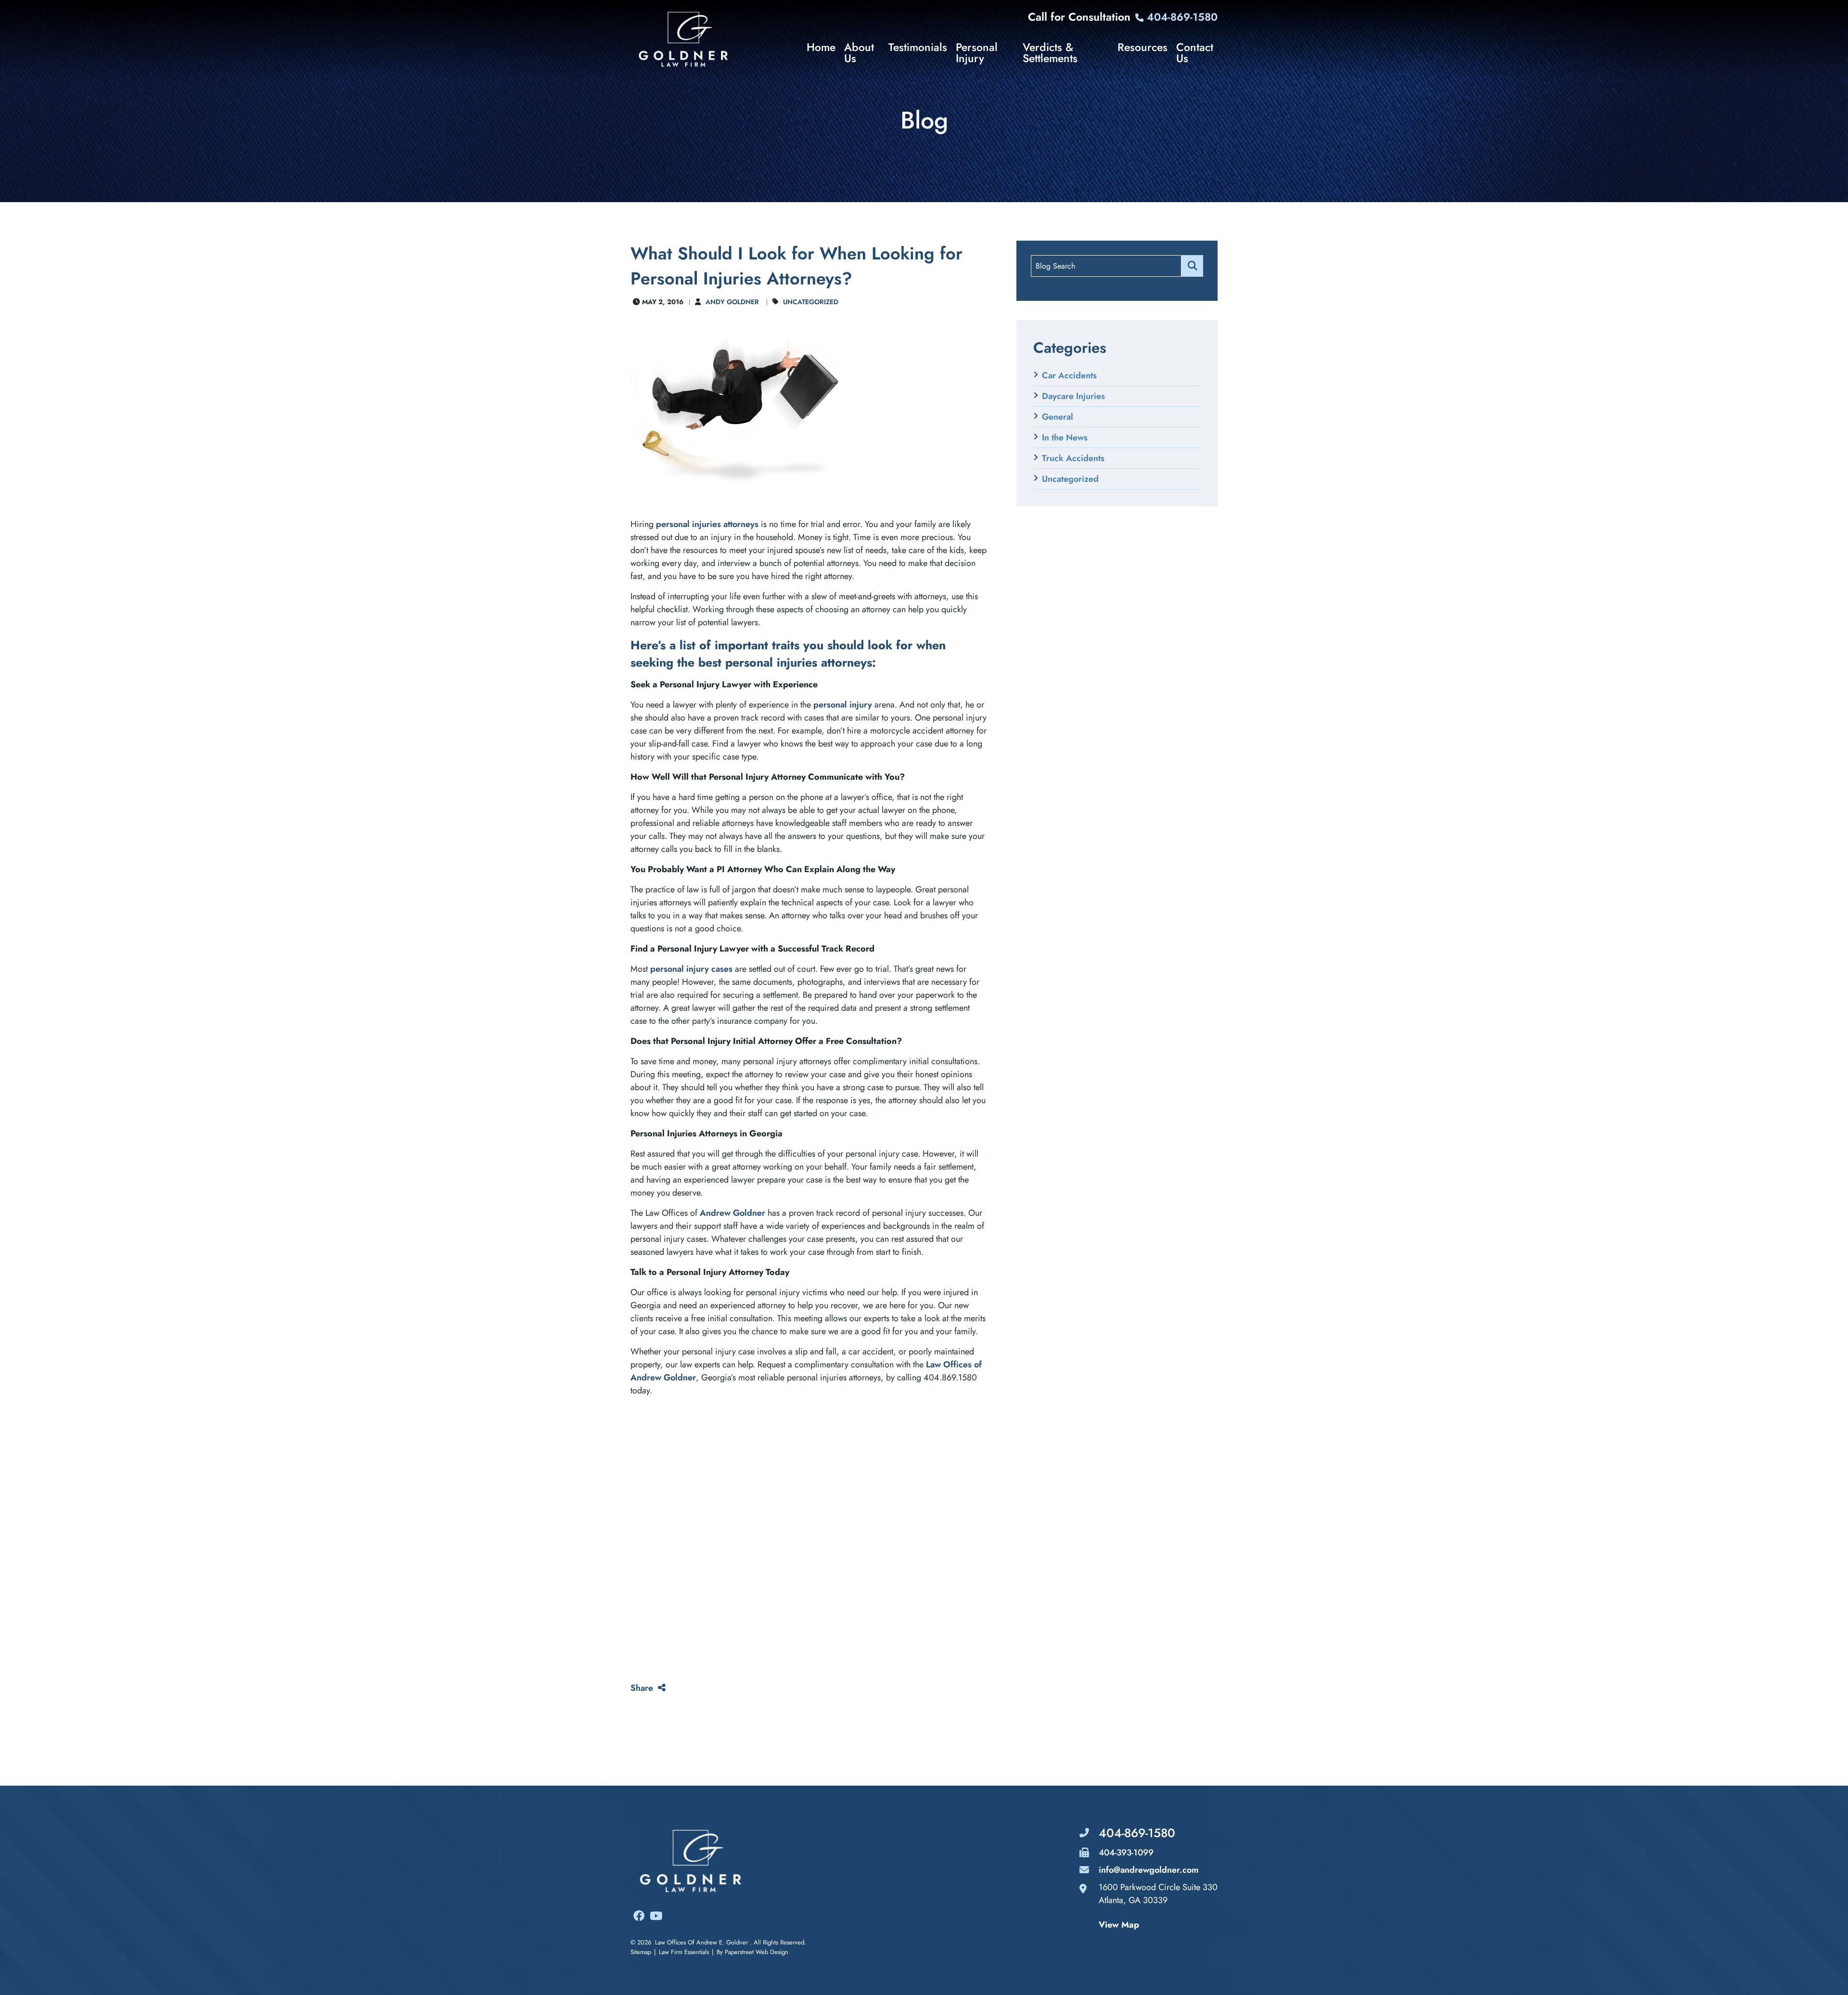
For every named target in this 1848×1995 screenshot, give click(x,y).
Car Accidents (1069, 375)
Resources (1142, 49)
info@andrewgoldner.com (1149, 1870)
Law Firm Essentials (684, 1952)
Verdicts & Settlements (1050, 53)
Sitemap (641, 1952)
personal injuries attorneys (707, 524)
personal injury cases (691, 969)
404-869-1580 (1181, 17)
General (1058, 417)
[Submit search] (1192, 266)
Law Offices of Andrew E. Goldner (701, 1942)
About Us (859, 53)
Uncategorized (811, 302)
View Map (1119, 1925)
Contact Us (1195, 53)
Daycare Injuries (1073, 396)
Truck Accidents (1073, 458)
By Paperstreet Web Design (752, 1952)
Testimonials (918, 49)
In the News (1065, 438)
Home (821, 49)
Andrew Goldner (732, 1213)
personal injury (843, 705)
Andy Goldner (732, 302)
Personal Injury (977, 53)
